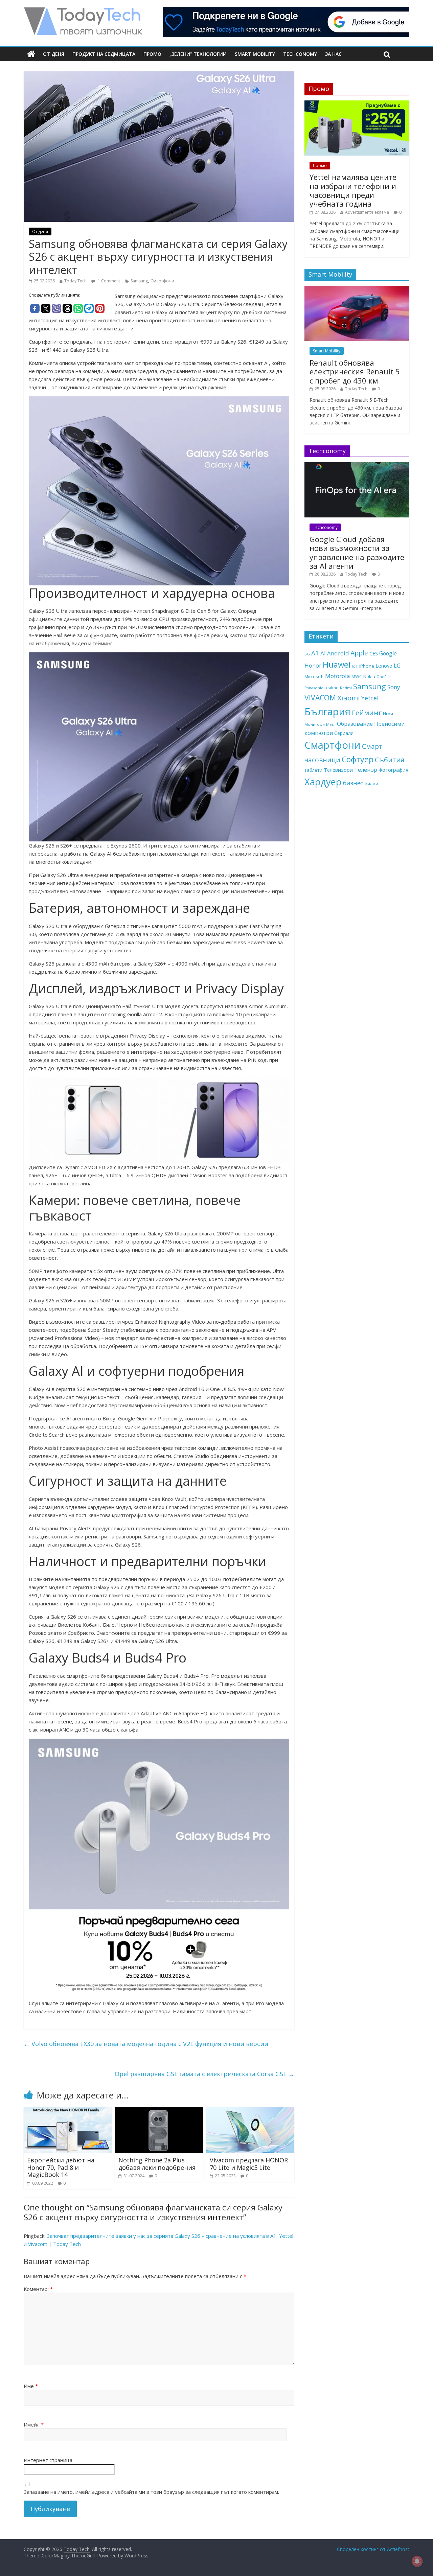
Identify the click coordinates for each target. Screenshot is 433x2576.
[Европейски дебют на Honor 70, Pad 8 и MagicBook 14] (68, 2111)
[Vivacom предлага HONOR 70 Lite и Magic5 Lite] (250, 2111)
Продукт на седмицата (104, 54)
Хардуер (323, 782)
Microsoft (314, 676)
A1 (315, 653)
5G (307, 654)
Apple (359, 653)
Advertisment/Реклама (367, 212)
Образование (355, 724)
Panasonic (314, 688)
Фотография (393, 770)
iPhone (367, 666)
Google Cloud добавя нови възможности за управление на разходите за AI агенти (357, 552)
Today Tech (75, 281)
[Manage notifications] (417, 2561)
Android (338, 653)
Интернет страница (48, 2460)
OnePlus (384, 677)
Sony (394, 687)
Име (31, 2386)
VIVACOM (320, 698)
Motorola (338, 676)
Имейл (34, 2424)
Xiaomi (349, 698)
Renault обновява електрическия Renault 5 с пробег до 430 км (355, 372)
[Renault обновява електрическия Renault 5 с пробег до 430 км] (357, 289)
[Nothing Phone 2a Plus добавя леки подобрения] (159, 2111)
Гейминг (367, 713)
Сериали (344, 733)
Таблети (313, 770)
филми (371, 784)
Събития (390, 760)
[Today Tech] (83, 11)
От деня (54, 54)
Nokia (369, 676)
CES (374, 654)
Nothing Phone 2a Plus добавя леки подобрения (157, 2164)
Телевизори (338, 770)
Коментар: (38, 2289)
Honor (313, 665)
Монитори (315, 724)
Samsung (139, 281)
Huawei (337, 664)
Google (388, 653)
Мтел (331, 724)
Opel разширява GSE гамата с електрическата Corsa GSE (204, 2074)
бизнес (353, 783)
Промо (152, 54)
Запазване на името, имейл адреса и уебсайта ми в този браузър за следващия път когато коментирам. (151, 2492)
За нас (333, 54)
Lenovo (384, 666)
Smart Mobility (255, 54)
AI (323, 653)
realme (332, 688)
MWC (357, 676)
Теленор (366, 770)
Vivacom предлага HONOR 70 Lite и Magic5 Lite (249, 2164)
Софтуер (358, 759)
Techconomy (300, 54)
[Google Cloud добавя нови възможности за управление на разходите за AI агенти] (357, 466)
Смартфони (162, 281)
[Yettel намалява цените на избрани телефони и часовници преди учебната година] (357, 104)
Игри (388, 714)
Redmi (346, 688)
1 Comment (108, 281)
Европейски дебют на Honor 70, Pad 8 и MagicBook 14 (61, 2167)
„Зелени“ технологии (198, 54)
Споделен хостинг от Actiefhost (373, 2549)
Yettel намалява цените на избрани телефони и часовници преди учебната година (353, 190)
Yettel (370, 698)
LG (397, 666)
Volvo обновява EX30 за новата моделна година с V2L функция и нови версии (146, 2044)
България (327, 712)
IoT (355, 666)
